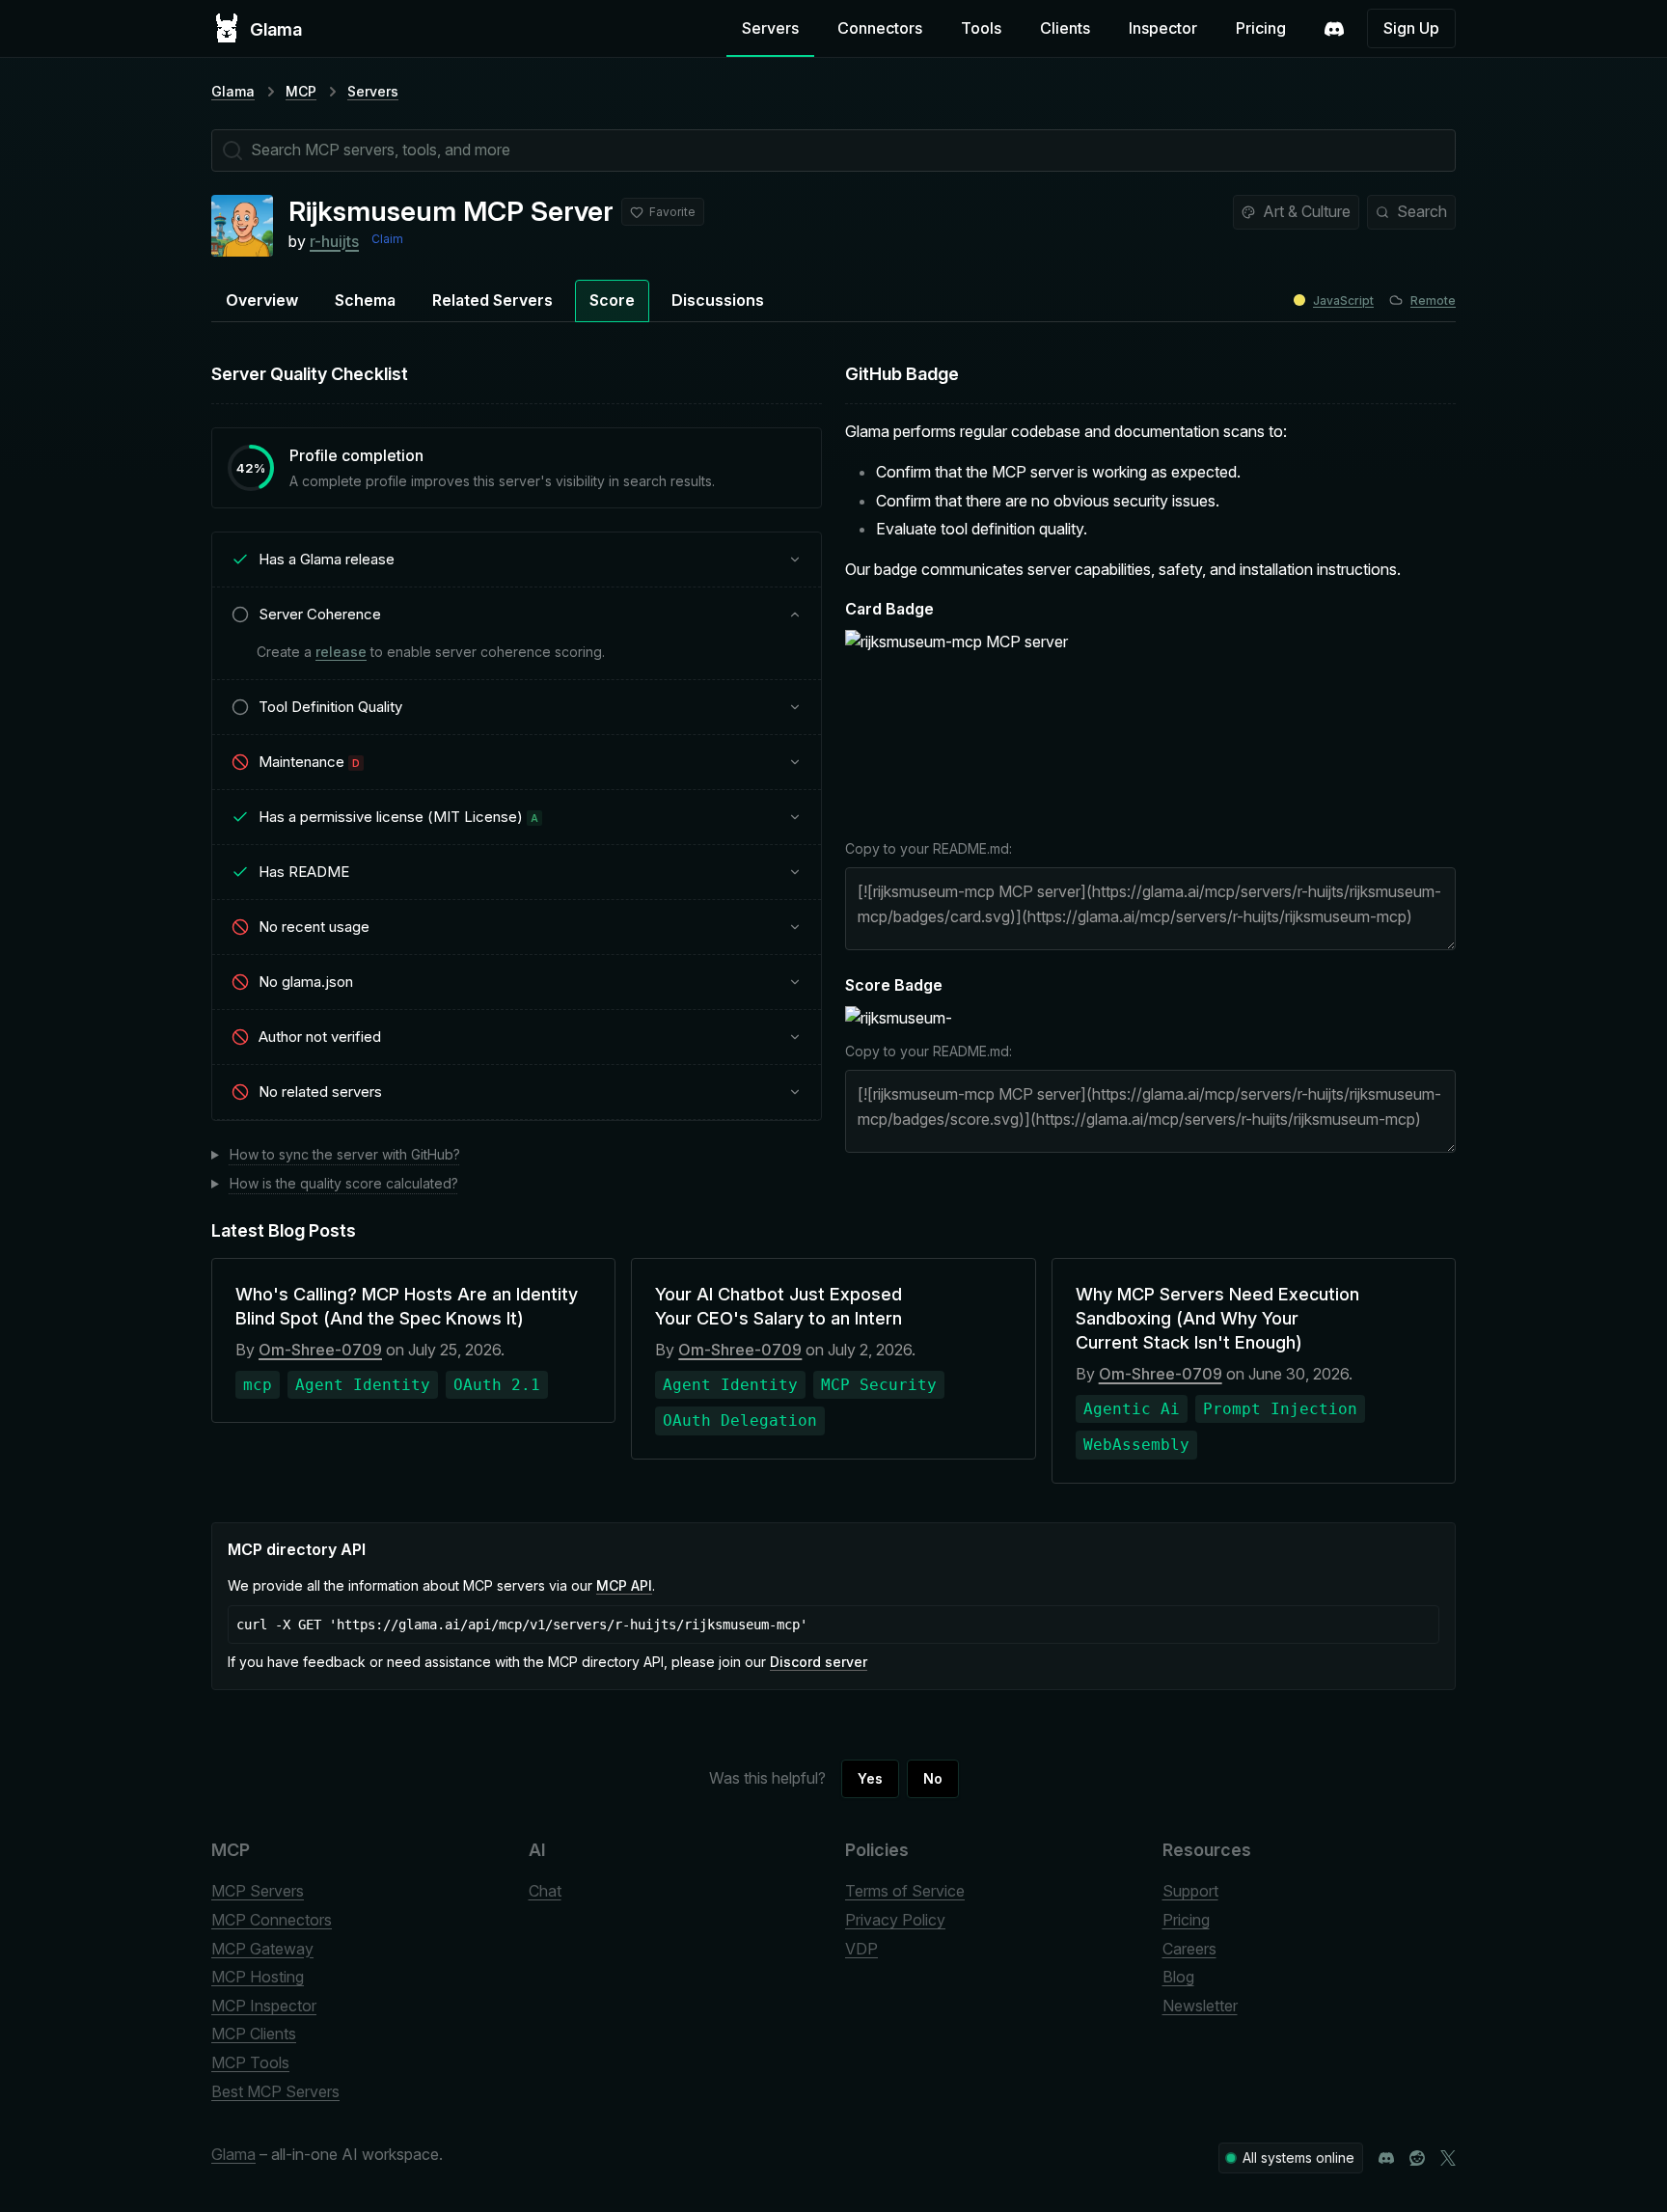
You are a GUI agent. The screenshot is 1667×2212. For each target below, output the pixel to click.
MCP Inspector (264, 2006)
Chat (545, 1891)
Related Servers (492, 300)
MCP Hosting (258, 1977)
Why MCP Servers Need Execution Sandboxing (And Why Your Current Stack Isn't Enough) (1217, 1318)
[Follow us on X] (1448, 2158)
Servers (770, 28)
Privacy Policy (895, 1920)
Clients (1065, 28)
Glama (233, 91)
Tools (981, 28)
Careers (1189, 1949)
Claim (387, 239)
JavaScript (1343, 300)
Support (1190, 1891)
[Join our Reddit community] (1417, 2158)
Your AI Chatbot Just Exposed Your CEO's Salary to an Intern (779, 1306)
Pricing (1261, 28)
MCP (301, 91)
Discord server (819, 1662)
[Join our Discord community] (1386, 2158)
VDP (861, 1949)
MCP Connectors (272, 1920)
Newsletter (1200, 2006)
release (341, 652)
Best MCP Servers (275, 2091)
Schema (365, 300)
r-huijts (334, 241)
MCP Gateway (262, 1949)
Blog (1178, 1977)
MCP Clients (254, 2034)
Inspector (1163, 28)
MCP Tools (250, 2062)
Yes (870, 1778)
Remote (1433, 300)
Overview (262, 300)
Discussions (718, 300)
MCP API (624, 1585)
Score (612, 300)
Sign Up (1411, 28)
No (933, 1778)
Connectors (880, 28)
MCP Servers (258, 1891)
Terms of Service (905, 1891)
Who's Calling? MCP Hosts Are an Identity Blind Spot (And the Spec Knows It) (407, 1306)
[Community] (1334, 29)
